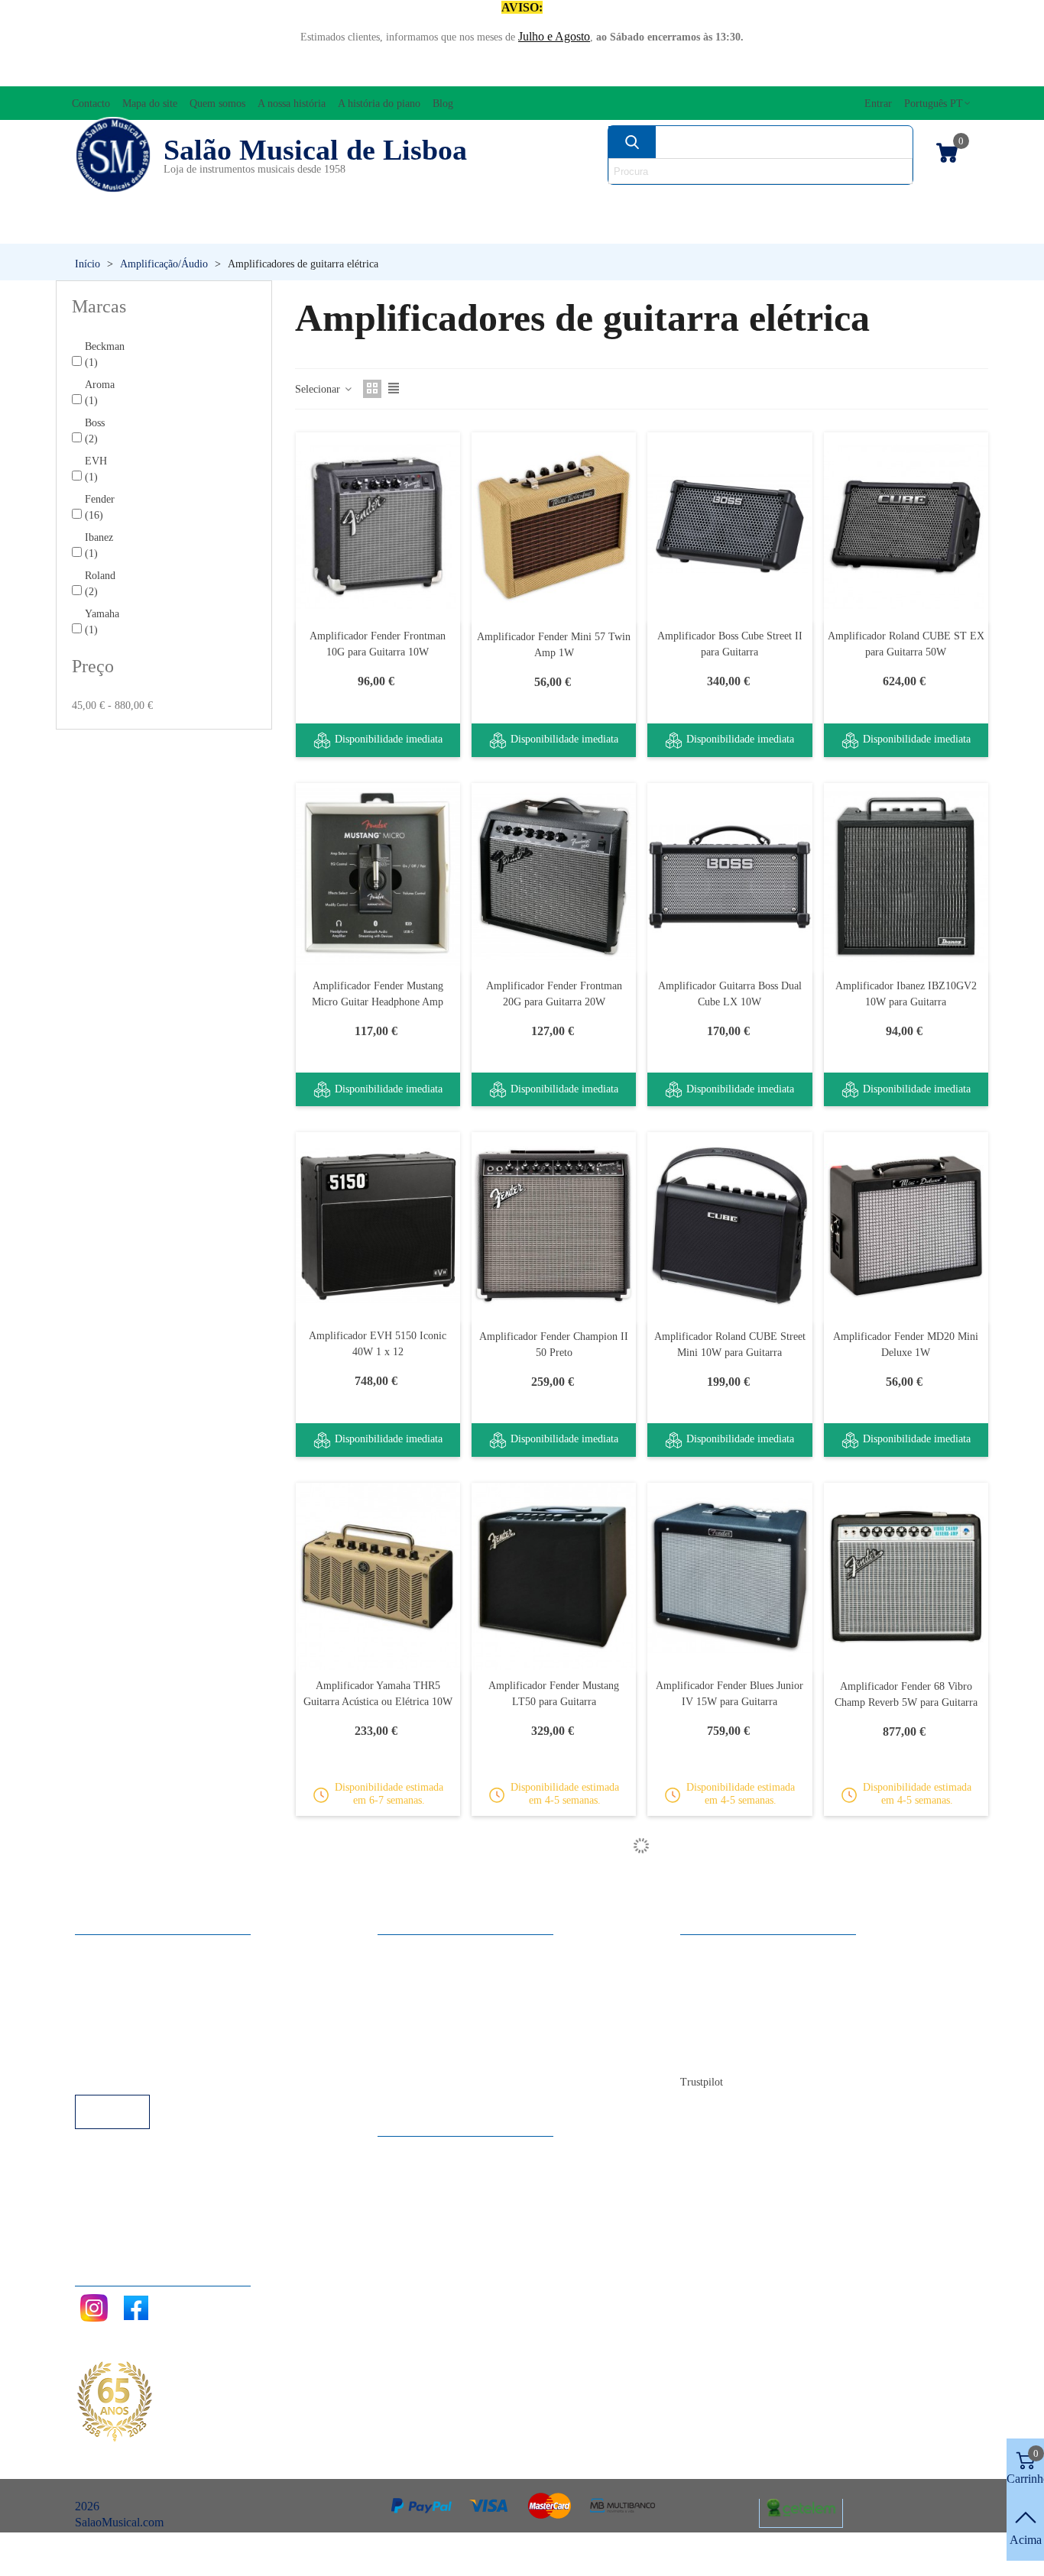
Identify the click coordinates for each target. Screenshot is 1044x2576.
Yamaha (102, 622)
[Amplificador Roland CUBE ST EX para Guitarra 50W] (906, 526)
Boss (95, 431)
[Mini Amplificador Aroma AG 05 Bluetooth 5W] (906, 1936)
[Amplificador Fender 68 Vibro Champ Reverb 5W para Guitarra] (906, 1577)
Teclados (846, 229)
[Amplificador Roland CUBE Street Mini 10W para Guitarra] (730, 1226)
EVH (96, 469)
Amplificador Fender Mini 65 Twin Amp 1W (554, 2413)
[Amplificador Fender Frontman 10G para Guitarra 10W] (378, 526)
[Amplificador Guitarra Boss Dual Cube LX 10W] (730, 877)
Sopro (691, 229)
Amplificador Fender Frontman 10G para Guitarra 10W (378, 644)
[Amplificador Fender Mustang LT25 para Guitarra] (378, 1936)
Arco (557, 203)
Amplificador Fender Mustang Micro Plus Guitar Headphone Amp (906, 2413)
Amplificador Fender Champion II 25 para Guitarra (730, 2413)
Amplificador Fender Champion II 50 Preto (554, 1345)
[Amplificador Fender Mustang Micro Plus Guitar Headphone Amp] (906, 2295)
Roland (100, 584)
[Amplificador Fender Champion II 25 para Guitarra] (730, 2295)
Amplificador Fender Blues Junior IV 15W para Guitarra (730, 1694)
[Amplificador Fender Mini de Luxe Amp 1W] (730, 1936)
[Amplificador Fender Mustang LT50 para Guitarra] (554, 1576)
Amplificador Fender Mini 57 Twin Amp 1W (554, 645)
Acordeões (248, 203)
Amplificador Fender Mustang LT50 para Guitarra (554, 1694)
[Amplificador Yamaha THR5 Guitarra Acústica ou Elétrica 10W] (378, 1576)
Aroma (100, 393)
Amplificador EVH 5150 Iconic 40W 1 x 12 (378, 1344)
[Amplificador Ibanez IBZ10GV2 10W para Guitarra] (906, 877)
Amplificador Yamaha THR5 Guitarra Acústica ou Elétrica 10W (378, 1694)
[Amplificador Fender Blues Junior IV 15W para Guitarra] (730, 1576)
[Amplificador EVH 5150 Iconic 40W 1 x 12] (378, 1226)
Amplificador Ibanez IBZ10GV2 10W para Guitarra (906, 994)
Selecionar (319, 389)
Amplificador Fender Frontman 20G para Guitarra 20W (554, 994)
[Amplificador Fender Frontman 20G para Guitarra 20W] (554, 877)
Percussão (384, 229)
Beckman (105, 354)
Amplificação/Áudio (412, 203)
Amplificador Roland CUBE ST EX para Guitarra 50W (906, 644)
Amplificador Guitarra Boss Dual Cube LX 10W (730, 994)
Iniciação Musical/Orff (166, 229)
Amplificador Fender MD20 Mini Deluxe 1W (906, 1345)
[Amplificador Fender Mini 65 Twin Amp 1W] (554, 2295)
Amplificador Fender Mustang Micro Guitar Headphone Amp (378, 994)
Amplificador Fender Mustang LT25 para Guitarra (378, 2053)
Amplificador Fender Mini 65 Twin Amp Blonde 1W (378, 2413)
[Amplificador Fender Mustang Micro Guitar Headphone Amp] (378, 877)
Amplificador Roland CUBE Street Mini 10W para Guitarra (730, 1345)
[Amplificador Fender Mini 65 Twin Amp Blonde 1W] (378, 2295)
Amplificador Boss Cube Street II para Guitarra (730, 644)
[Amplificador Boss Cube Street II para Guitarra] (730, 526)
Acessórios (113, 203)
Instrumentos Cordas (708, 203)
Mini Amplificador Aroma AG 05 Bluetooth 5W (906, 2053)
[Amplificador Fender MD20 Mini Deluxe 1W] (906, 1226)
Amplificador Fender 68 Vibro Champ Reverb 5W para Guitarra (906, 1694)
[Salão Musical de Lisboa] (113, 155)
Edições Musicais (900, 203)
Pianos (545, 229)
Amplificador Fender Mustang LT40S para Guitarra (554, 2053)
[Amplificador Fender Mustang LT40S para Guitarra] (554, 1936)
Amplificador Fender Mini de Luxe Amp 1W (730, 2053)
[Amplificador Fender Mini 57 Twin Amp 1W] (554, 526)
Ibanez (99, 545)
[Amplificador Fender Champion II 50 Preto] (554, 1226)
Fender (100, 507)
